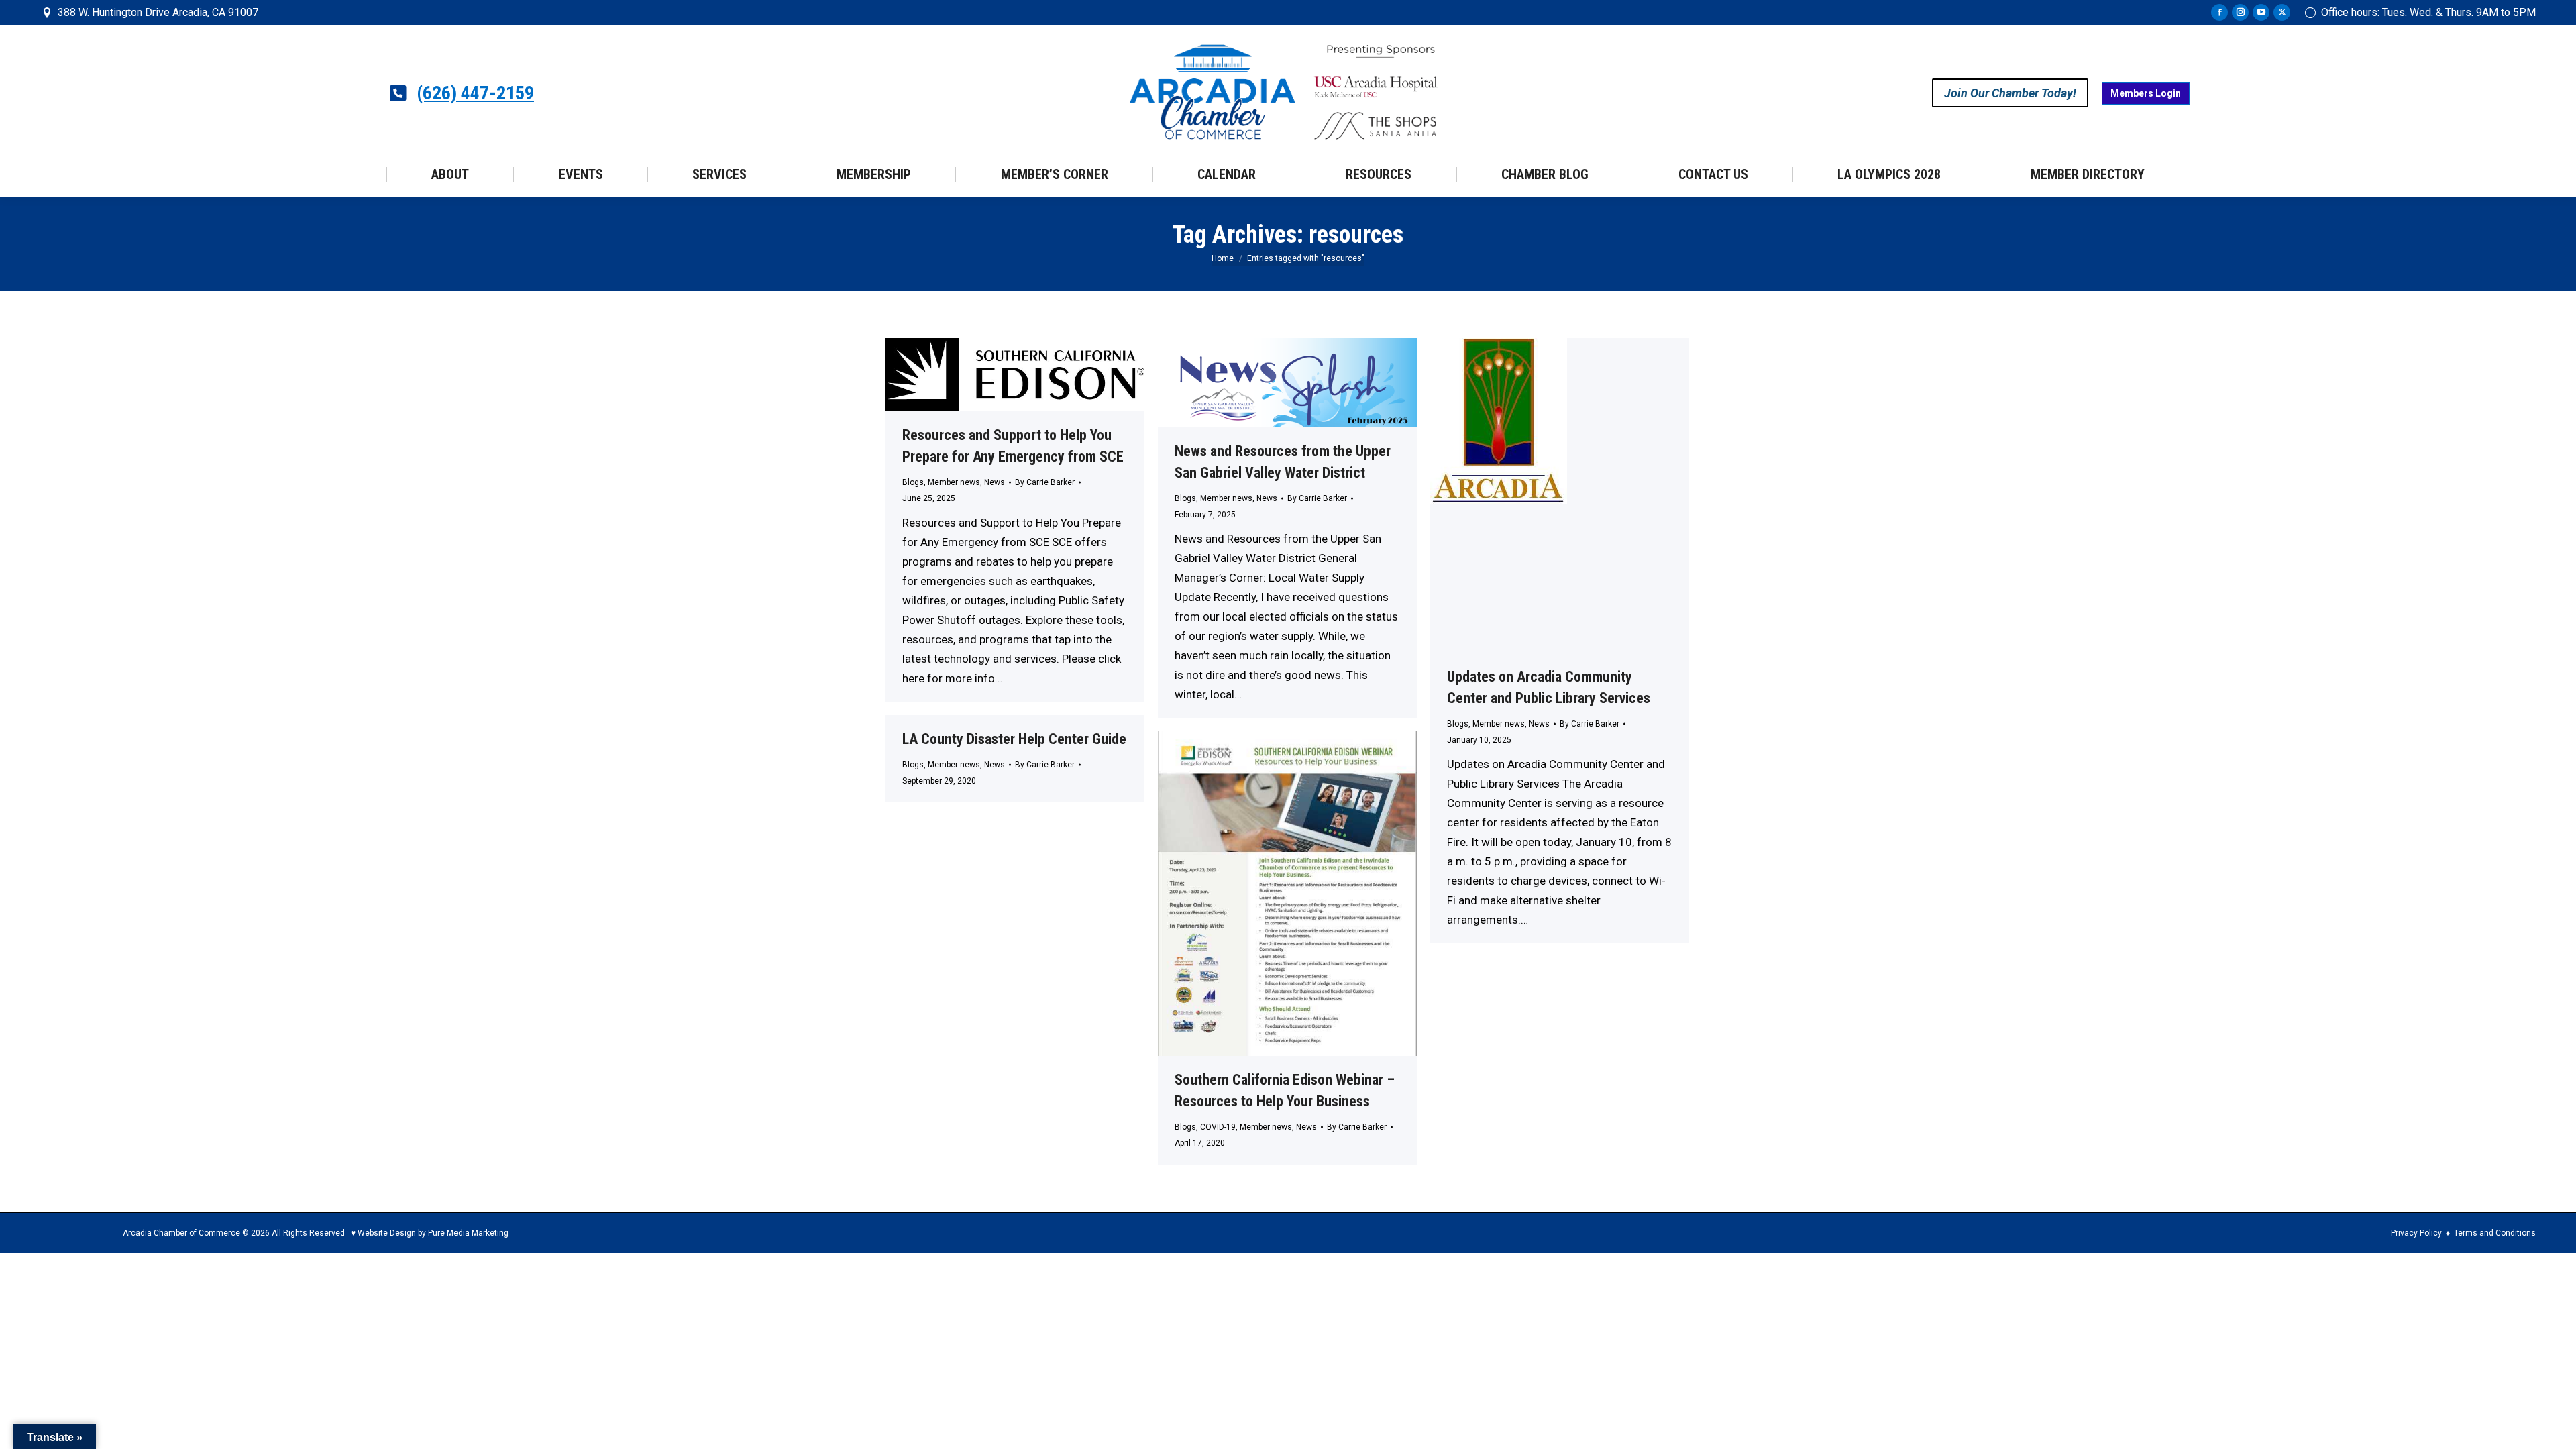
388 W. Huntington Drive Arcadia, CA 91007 (158, 12)
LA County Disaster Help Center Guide (1014, 739)
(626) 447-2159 (475, 93)
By (1045, 482)
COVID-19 (1218, 1127)
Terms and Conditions (2495, 1233)
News (995, 482)
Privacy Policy (2416, 1233)
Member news (954, 482)
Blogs (913, 482)
